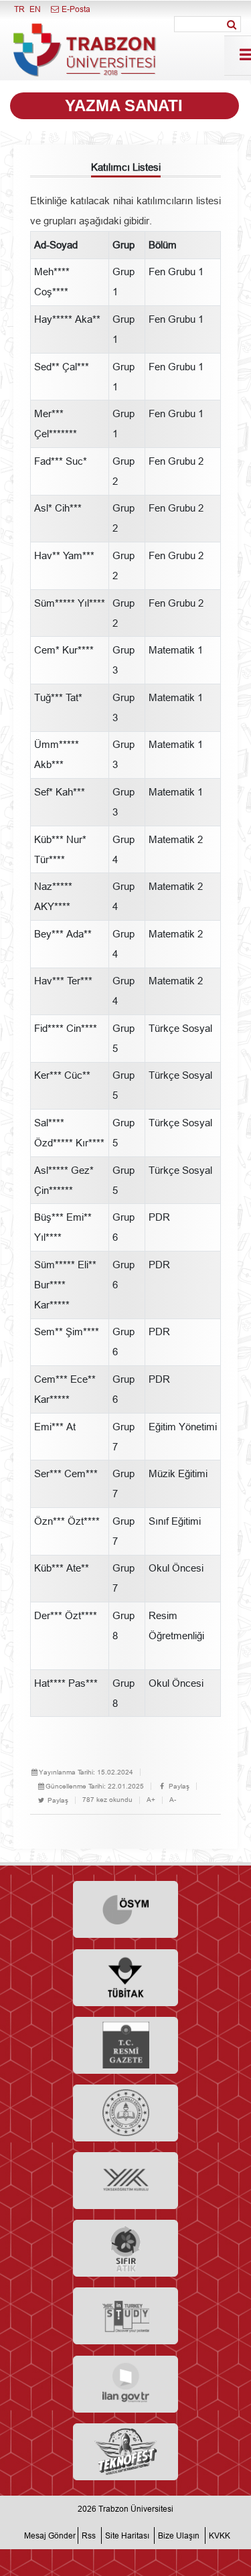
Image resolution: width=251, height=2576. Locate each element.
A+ (151, 1800)
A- (173, 1800)
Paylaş (178, 1786)
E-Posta (75, 9)
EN (35, 9)
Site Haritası (127, 2535)
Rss (89, 2535)
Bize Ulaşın (179, 2535)
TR (19, 9)
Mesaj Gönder (50, 2535)
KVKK (220, 2535)
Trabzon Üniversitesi (136, 2509)
